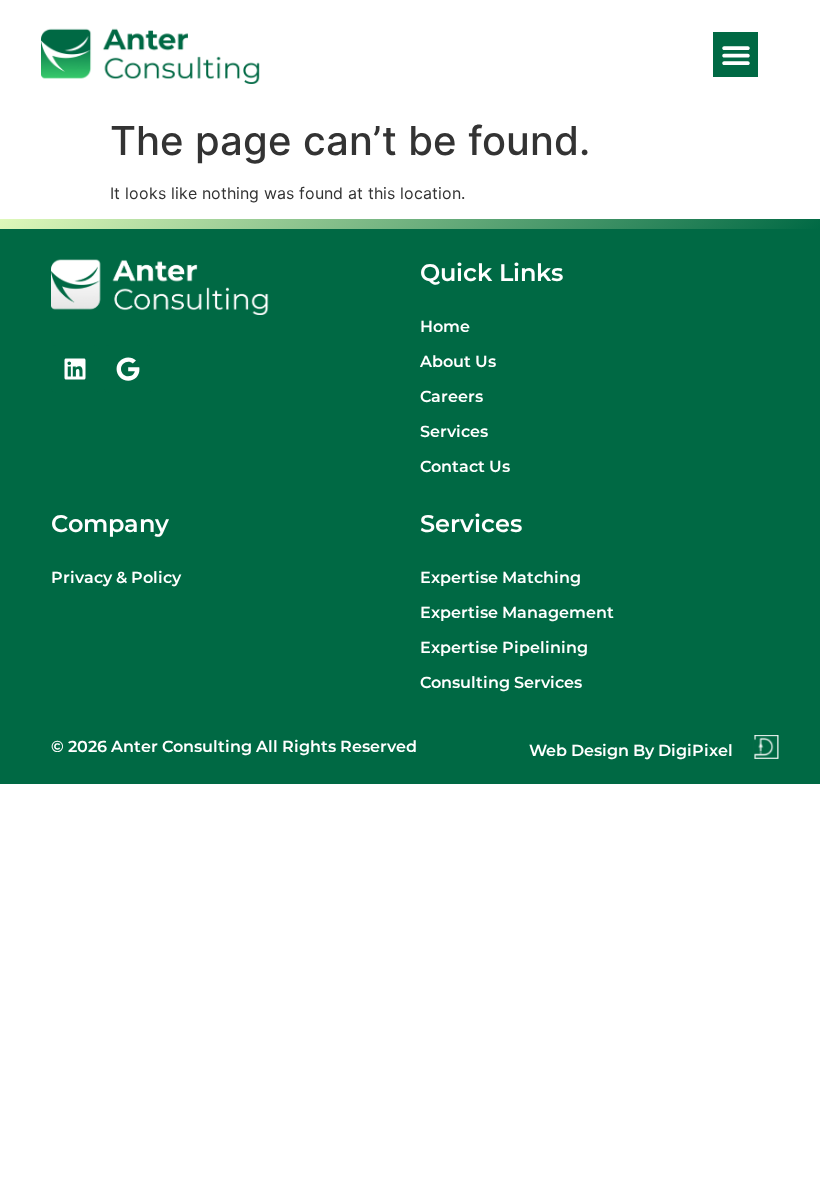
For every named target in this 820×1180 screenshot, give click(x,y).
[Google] (128, 369)
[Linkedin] (75, 369)
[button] (735, 54)
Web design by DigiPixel (631, 750)
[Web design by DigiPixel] (766, 747)
